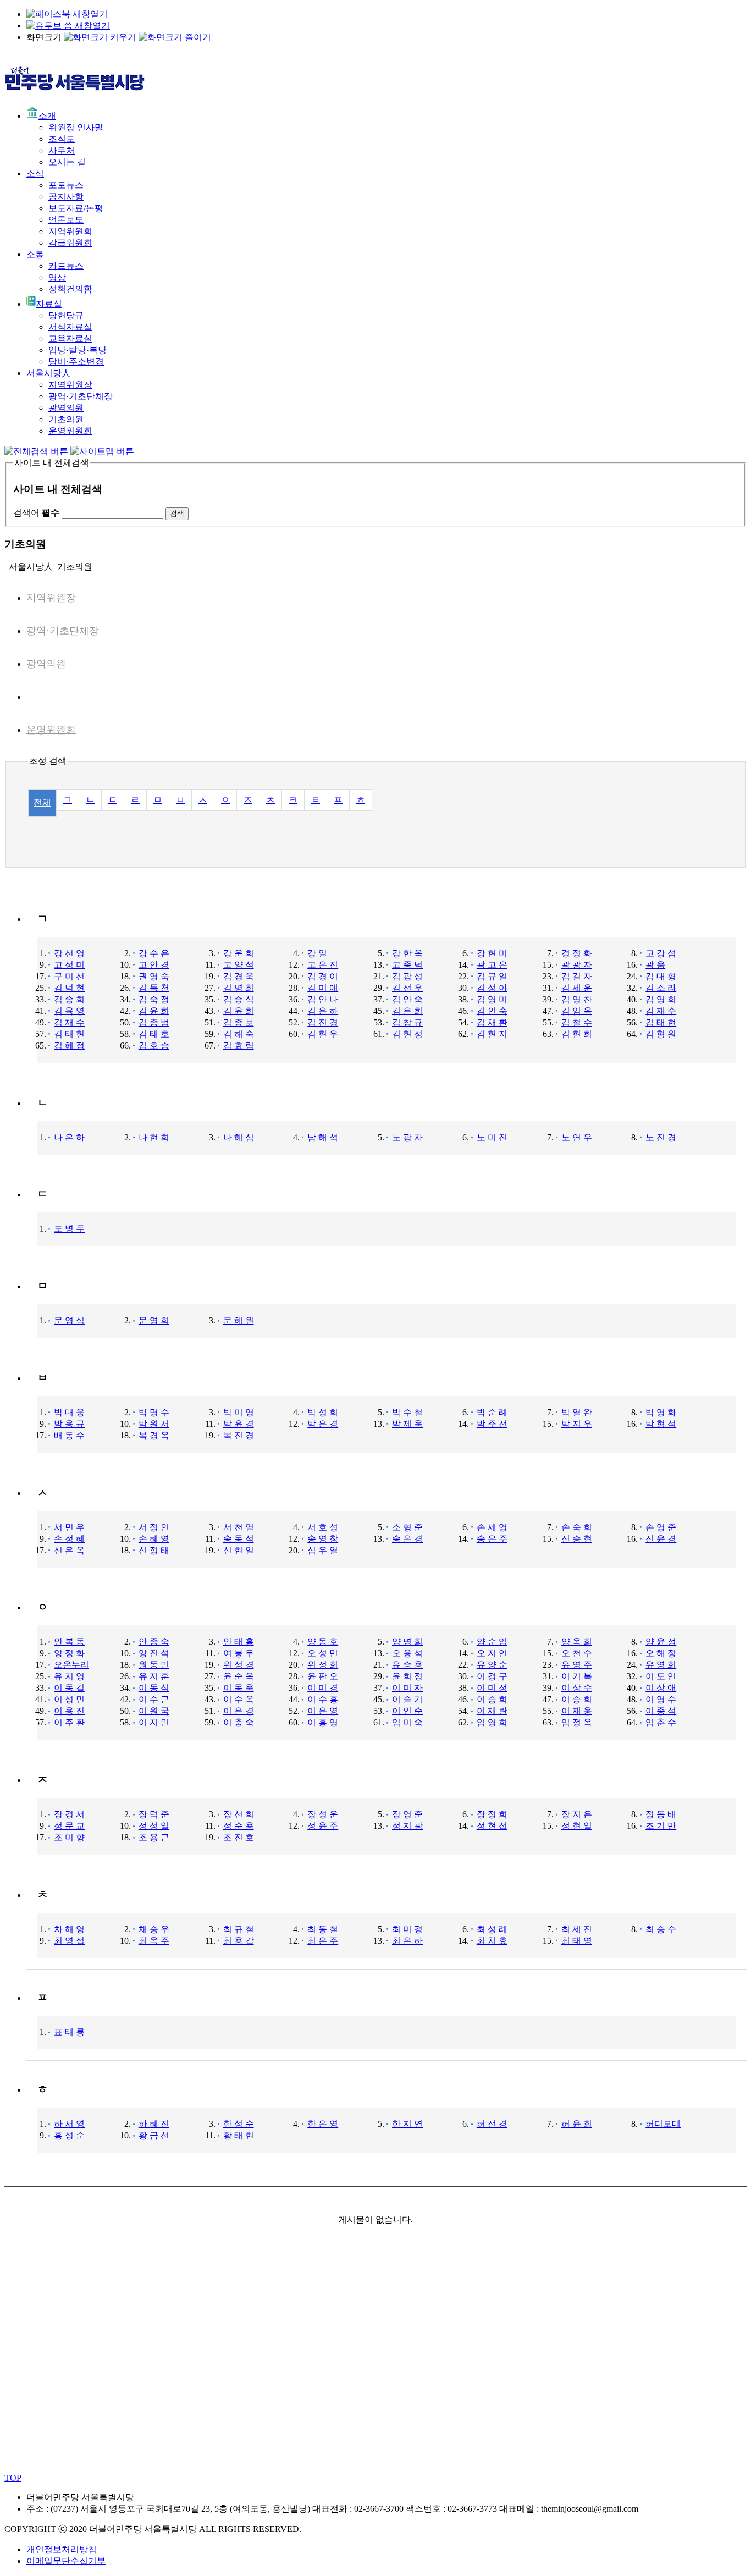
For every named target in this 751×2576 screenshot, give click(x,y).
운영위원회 (70, 431)
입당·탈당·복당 (78, 350)
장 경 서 (69, 1814)
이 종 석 (661, 1711)
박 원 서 (154, 1424)
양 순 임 (492, 1642)
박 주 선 (492, 1424)
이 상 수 (577, 1688)
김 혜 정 (69, 1046)
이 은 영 (323, 1711)
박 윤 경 (239, 1424)
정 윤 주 (323, 1826)
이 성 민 (69, 1699)
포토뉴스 (66, 185)
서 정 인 (154, 1527)
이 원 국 (154, 1711)
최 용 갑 (239, 1941)
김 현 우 (323, 1034)
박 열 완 (577, 1412)
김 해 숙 (239, 1034)
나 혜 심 (239, 1137)
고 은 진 (323, 965)
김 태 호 (154, 1034)
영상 (57, 277)
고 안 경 (154, 965)
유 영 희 (661, 1665)
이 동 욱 (239, 1688)
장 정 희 (492, 1814)
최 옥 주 (154, 1941)
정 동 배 (661, 1814)
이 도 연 (661, 1676)
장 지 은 (577, 1814)
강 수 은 (154, 953)
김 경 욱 (239, 976)
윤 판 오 (323, 1676)
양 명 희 (407, 1642)
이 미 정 (492, 1688)
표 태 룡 (69, 2032)
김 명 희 (239, 988)
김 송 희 (69, 999)
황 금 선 (154, 2135)
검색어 (36, 513)
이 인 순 (407, 1711)
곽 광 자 (577, 965)
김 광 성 (407, 976)
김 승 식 (239, 999)
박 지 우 (577, 1424)
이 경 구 (492, 1676)
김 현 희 (577, 1034)
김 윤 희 (154, 1011)
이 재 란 (492, 1711)
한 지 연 (407, 2124)
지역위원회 (70, 231)
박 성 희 (323, 1412)
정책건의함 (70, 289)
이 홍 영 (323, 1722)
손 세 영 (492, 1527)
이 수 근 (154, 1699)
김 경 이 (323, 976)
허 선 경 (492, 2124)
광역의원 (66, 408)
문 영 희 (154, 1320)
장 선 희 (239, 1814)
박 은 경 (323, 1424)
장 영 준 (407, 1814)
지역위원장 (70, 385)
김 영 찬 (577, 999)
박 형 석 (661, 1424)
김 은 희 (407, 1011)
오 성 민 (323, 1653)
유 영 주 (577, 1665)
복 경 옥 (154, 1435)
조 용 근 (154, 1837)
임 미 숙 (407, 1722)
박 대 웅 (69, 1412)
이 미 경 (323, 1688)
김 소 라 (661, 988)
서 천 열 (239, 1527)
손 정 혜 (69, 1539)
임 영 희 (492, 1722)
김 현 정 (407, 1034)
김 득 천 (154, 988)
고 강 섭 (661, 953)
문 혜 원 (239, 1320)
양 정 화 (69, 1653)
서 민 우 (69, 1527)
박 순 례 (492, 1412)
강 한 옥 (407, 953)
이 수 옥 (239, 1699)
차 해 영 (69, 1929)
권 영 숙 (154, 976)
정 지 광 (407, 1826)
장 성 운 (323, 1814)
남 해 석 (323, 1137)
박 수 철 (407, 1412)
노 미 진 (492, 1137)
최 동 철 (323, 1929)
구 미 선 (69, 976)
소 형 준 (407, 1527)
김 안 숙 (407, 999)
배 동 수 (69, 1435)
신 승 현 (577, 1539)
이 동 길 (69, 1688)
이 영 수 (661, 1699)
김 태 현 (661, 1022)
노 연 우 (577, 1137)
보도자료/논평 (76, 208)
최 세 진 (577, 1929)
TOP (13, 2478)
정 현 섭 (492, 1826)
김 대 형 (661, 976)
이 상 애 (661, 1688)
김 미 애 (323, 988)
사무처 (62, 150)
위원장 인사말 (76, 127)
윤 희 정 (407, 1676)
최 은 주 (323, 1941)
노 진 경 (661, 1137)
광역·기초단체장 (81, 396)
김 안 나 (323, 999)
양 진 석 (154, 1653)
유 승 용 (407, 1665)
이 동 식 (154, 1688)
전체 (42, 802)
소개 (47, 116)
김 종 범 (154, 1022)
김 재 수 (661, 1011)
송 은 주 (492, 1539)
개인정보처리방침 (62, 2549)
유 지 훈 (154, 1676)
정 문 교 (69, 1826)
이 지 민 (154, 1722)
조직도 (62, 139)
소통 (35, 254)
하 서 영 (69, 2124)
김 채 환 (492, 1022)
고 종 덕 (407, 965)
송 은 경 (407, 1539)
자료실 (49, 304)
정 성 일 (154, 1826)
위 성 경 (239, 1665)
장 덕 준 (154, 1814)
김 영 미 (492, 999)
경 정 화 (577, 953)
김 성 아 (492, 988)
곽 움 (655, 965)
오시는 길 (67, 162)
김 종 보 (239, 1022)
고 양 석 (239, 965)
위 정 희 (323, 1665)
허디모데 (663, 2124)
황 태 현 (239, 2135)
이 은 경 (239, 1711)
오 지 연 (492, 1653)
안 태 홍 (239, 1642)
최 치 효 (492, 1941)
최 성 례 (492, 1929)
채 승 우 (154, 1929)
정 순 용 (239, 1826)
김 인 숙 (492, 1011)
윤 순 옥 (239, 1676)
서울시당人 (48, 373)
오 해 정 (661, 1653)
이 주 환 (69, 1722)
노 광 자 (407, 1137)
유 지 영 (69, 1676)
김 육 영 (69, 1011)
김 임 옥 (577, 1011)
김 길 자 (577, 976)
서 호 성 (323, 1527)
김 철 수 (577, 1022)
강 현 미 (492, 953)
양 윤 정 (661, 1642)
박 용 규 (69, 1424)
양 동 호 (323, 1642)
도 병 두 (69, 1229)
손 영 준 (661, 1527)
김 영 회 (661, 999)
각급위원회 (70, 243)
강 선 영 (69, 953)
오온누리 (71, 1665)
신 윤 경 (661, 1539)
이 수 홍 (323, 1699)
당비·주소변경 (76, 362)
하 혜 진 (154, 2124)
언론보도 (66, 220)
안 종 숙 (154, 1642)
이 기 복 (577, 1676)
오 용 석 (407, 1653)
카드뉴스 (66, 266)
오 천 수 (577, 1653)
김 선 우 (407, 988)
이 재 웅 (577, 1711)
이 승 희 (492, 1699)
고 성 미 (69, 965)
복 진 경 (239, 1435)
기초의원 (66, 419)
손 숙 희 (577, 1527)
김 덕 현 (69, 988)
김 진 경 (323, 1022)
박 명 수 (154, 1412)
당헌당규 (66, 315)
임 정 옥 (577, 1722)
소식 (35, 173)
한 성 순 (239, 2124)
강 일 (317, 953)
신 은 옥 (69, 1550)
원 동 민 (154, 1665)
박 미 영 (239, 1412)
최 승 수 (661, 1929)
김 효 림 (239, 1046)
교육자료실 (70, 338)
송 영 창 (323, 1539)
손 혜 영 (154, 1539)
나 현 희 (154, 1137)
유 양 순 (492, 1665)
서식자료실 (70, 327)
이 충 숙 (239, 1722)
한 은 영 (323, 2124)
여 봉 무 (239, 1653)
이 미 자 (407, 1688)
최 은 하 (407, 1941)
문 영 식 (69, 1320)
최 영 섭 (69, 1941)
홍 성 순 (69, 2135)
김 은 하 (323, 1011)
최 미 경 (407, 1929)
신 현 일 (239, 1550)
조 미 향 (69, 1837)
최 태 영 (577, 1941)
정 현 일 (577, 1826)
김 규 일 (492, 976)
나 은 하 (69, 1137)
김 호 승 (154, 1046)
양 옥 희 (577, 1642)
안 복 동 (69, 1642)
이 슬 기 (407, 1699)
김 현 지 (492, 1034)
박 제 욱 (407, 1424)
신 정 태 (154, 1550)
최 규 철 (239, 1929)
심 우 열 (323, 1550)
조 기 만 (661, 1826)
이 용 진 (69, 1711)
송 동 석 (239, 1539)
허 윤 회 (577, 2124)
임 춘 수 (661, 1722)
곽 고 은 (492, 965)
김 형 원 (661, 1034)
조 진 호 (239, 1837)
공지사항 (66, 197)
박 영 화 (661, 1412)
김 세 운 (577, 988)
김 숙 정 (154, 999)
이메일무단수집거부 (66, 2561)
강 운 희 (239, 953)
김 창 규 (407, 1022)
